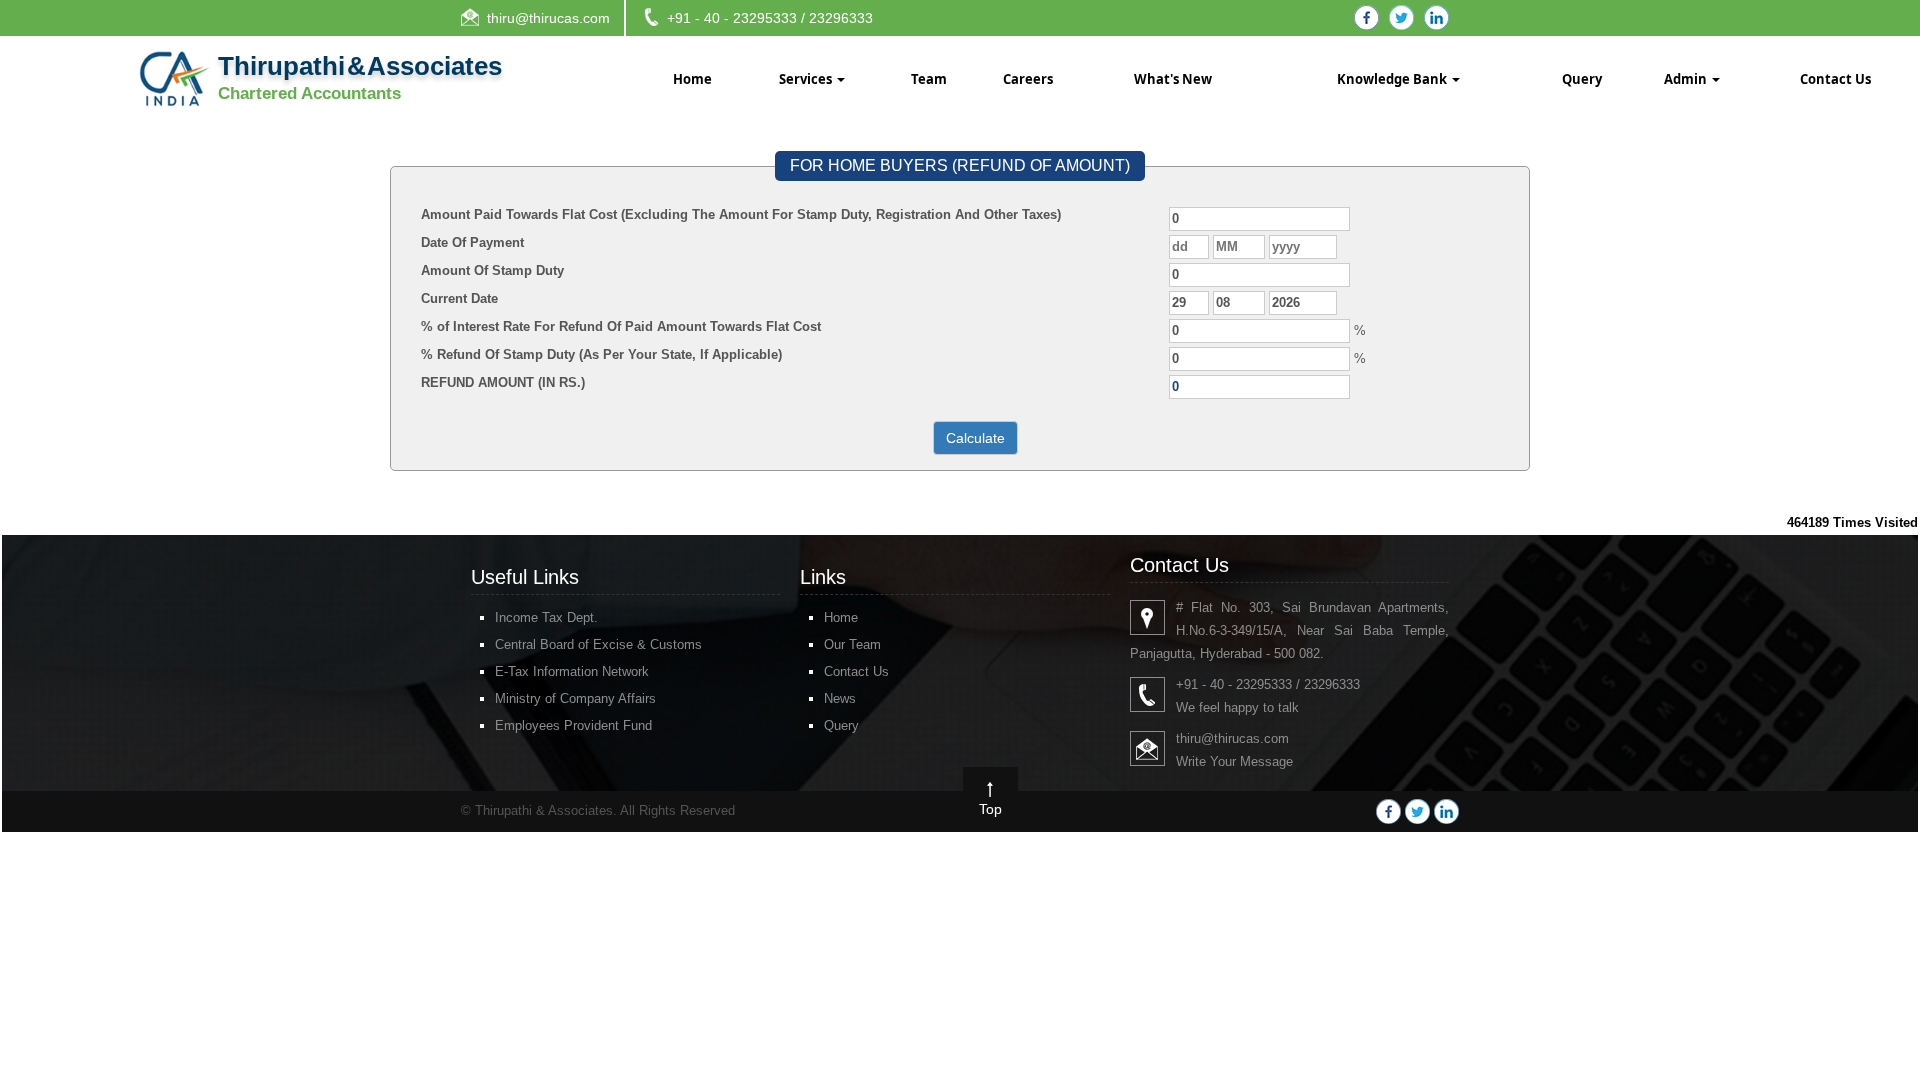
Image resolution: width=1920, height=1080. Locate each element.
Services (807, 79)
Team (929, 79)
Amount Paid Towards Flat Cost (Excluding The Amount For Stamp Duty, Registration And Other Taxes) (741, 214)
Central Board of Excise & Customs (598, 644)
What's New (1173, 79)
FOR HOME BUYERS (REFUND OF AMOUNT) (960, 165)
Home (692, 79)
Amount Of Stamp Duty (492, 270)
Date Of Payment (472, 242)
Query (1582, 79)
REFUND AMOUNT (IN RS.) (503, 382)
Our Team (852, 644)
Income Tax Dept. (546, 617)
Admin (1687, 79)
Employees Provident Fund (573, 725)
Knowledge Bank (1393, 79)
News (840, 698)
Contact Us (1835, 79)
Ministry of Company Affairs (575, 698)
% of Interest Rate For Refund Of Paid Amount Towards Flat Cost (621, 326)
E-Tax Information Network (572, 671)
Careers (1028, 79)
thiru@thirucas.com (548, 18)
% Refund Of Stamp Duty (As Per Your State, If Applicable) (601, 354)
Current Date (459, 298)
